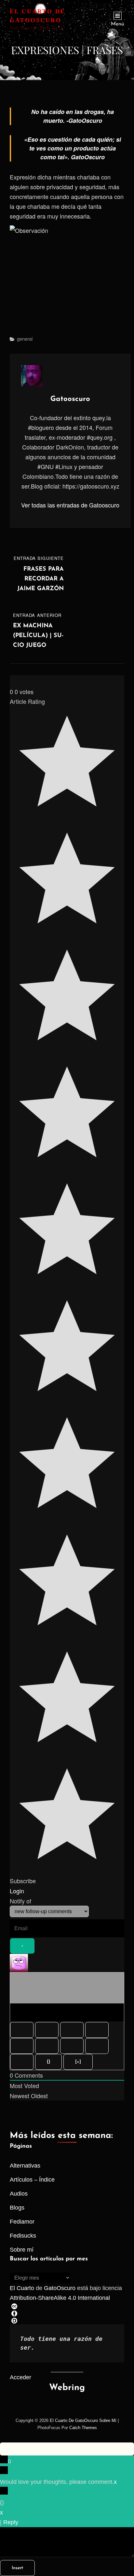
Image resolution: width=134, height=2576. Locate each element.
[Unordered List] (47, 2046)
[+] (78, 2062)
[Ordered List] (22, 2046)
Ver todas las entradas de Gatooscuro (70, 505)
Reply (11, 2522)
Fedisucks (23, 2236)
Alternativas (25, 2166)
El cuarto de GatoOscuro (74, 2420)
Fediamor (22, 2222)
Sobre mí (22, 2250)
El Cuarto (22, 2288)
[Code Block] (97, 2046)
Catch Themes (83, 2428)
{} (48, 2062)
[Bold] (22, 2030)
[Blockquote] (72, 2046)
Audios (19, 2194)
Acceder (20, 2377)
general (25, 339)
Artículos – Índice (32, 2180)
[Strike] (97, 2030)
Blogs (17, 2208)
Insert (17, 2568)
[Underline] (72, 2030)
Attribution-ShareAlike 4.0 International (60, 2298)
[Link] (22, 2062)
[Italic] (47, 2030)
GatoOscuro (60, 2288)
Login (17, 1891)
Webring (67, 2388)
